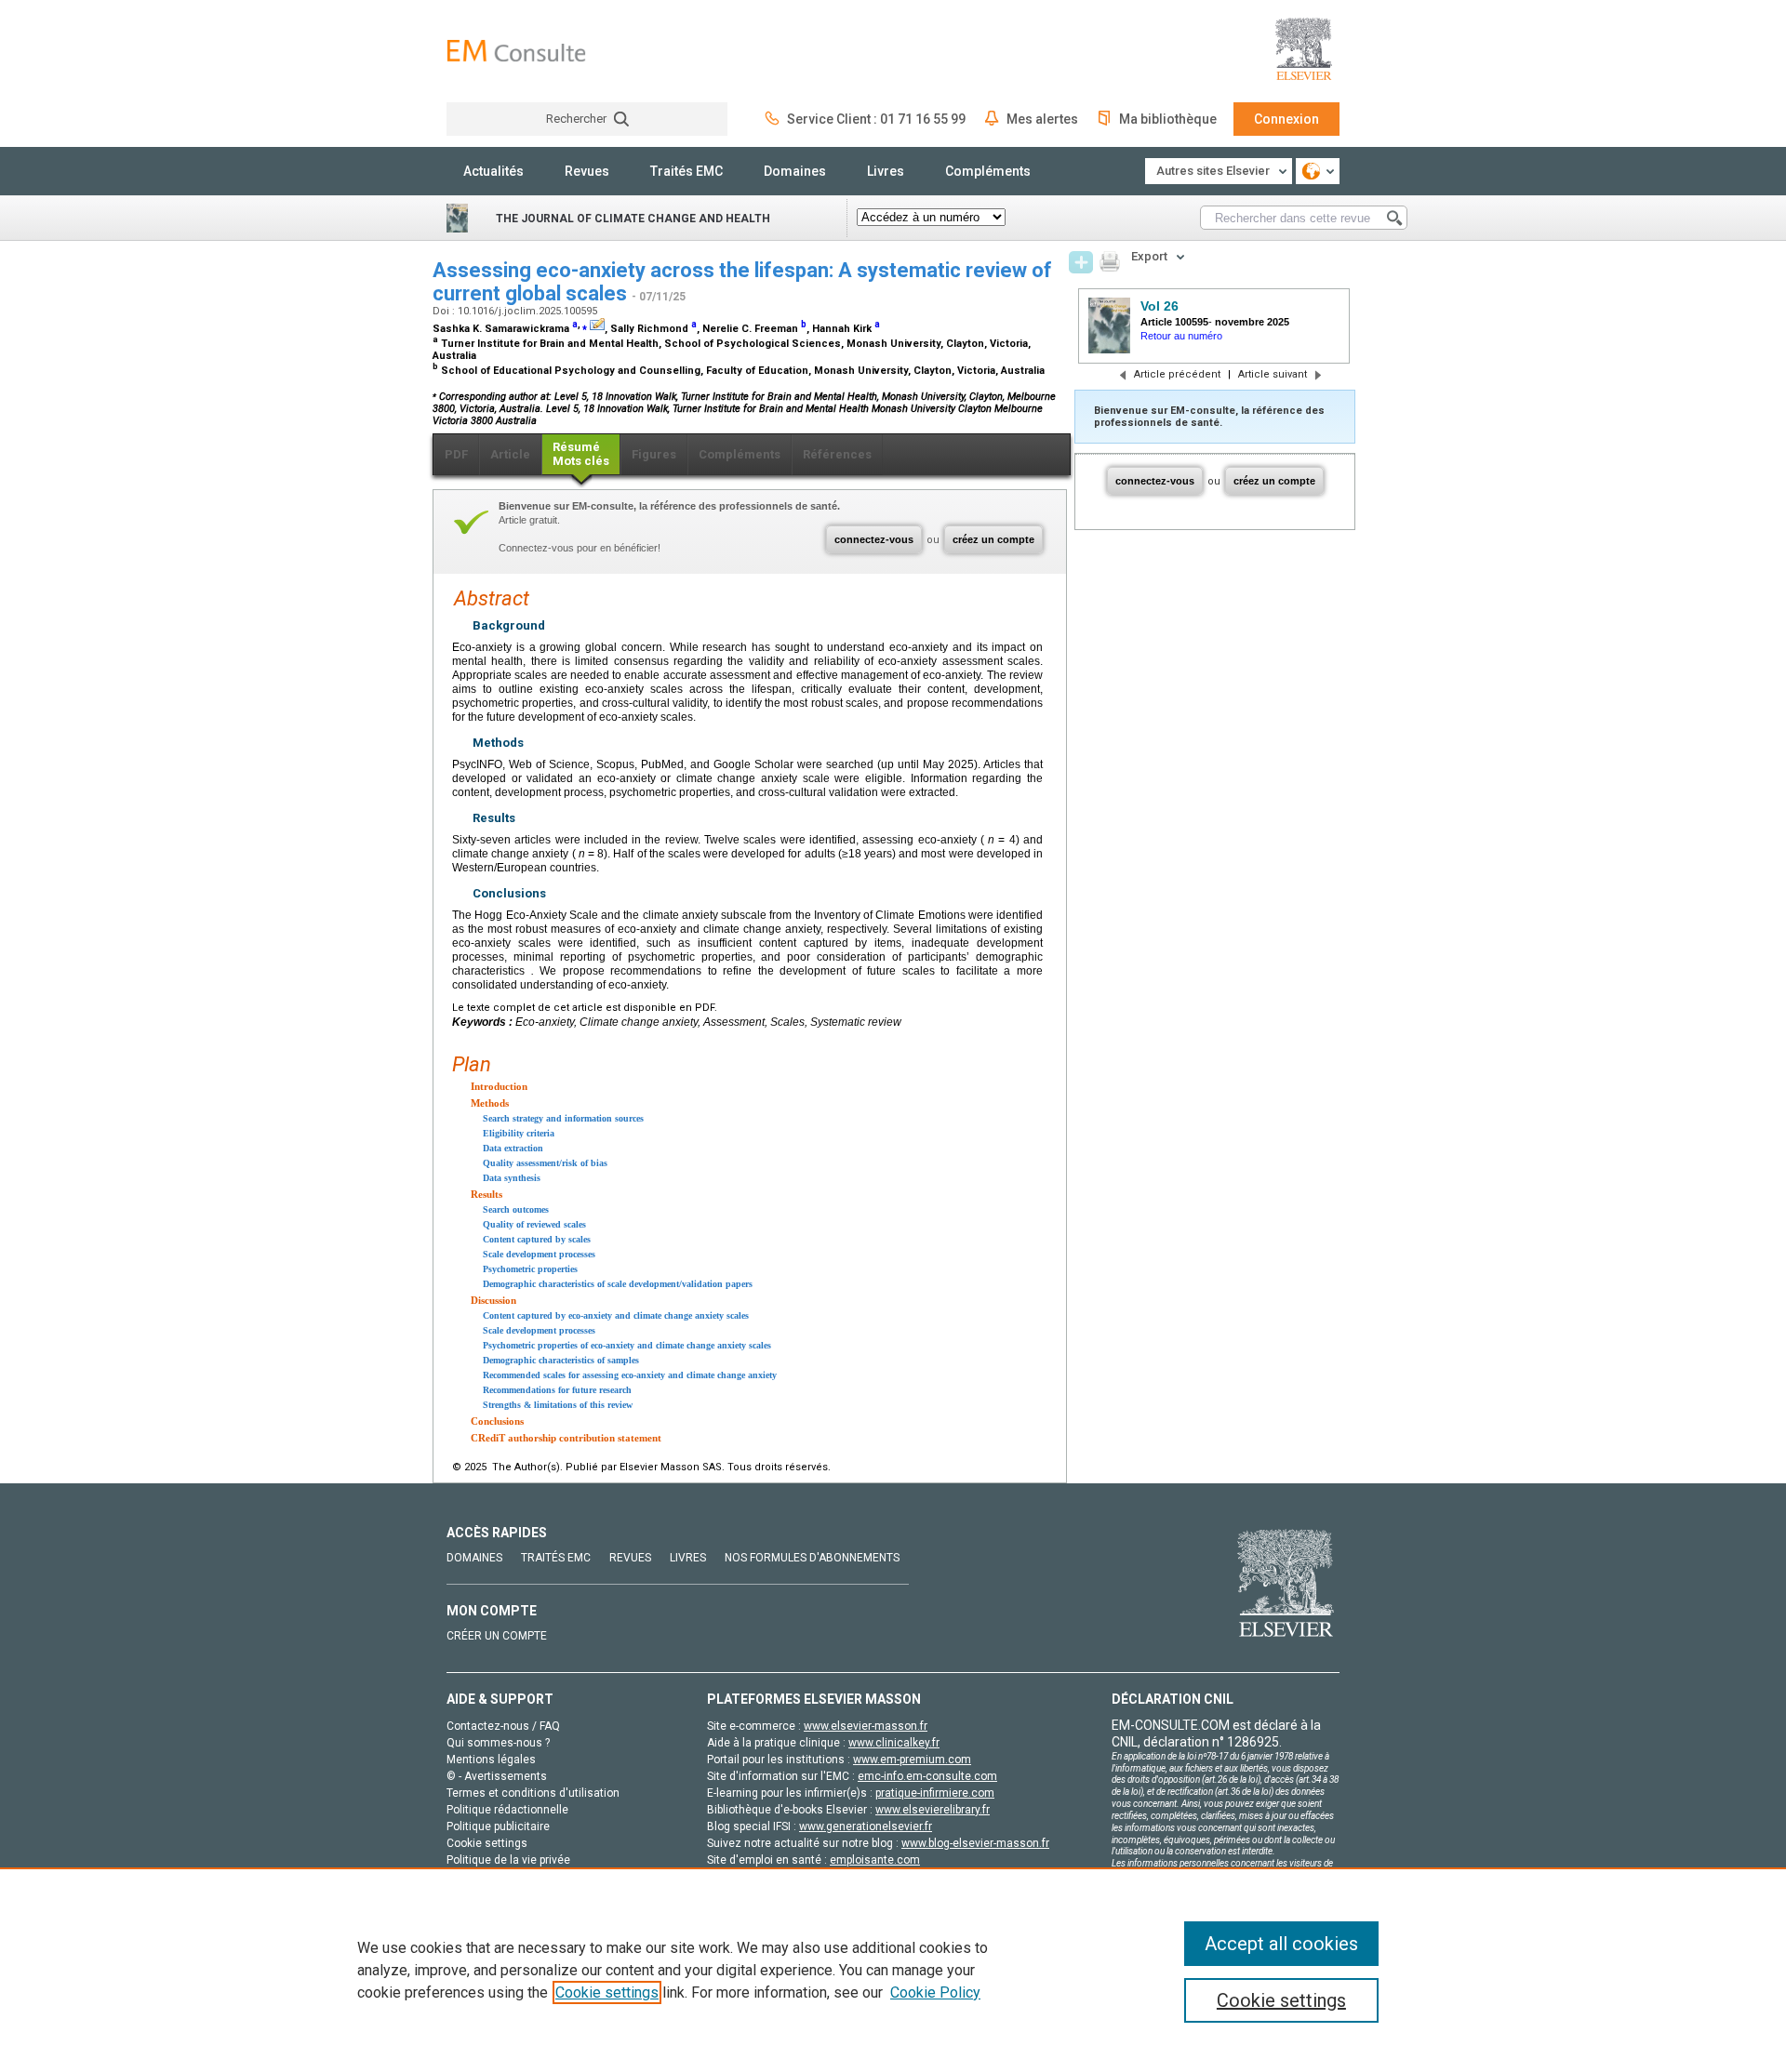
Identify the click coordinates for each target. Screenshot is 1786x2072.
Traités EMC (686, 171)
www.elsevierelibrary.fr (933, 1810)
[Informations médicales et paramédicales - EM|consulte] (516, 51)
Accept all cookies (1281, 1944)
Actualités (493, 171)
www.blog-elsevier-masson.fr (975, 1843)
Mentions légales (491, 1760)
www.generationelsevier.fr (866, 1826)
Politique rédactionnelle (507, 1810)
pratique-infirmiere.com (935, 1793)
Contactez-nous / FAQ (503, 1726)
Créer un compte (497, 1636)
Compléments (988, 171)
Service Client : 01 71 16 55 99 (876, 119)
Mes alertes (1042, 119)
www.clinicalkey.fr (894, 1743)
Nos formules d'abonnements (812, 1558)
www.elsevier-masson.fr (866, 1726)
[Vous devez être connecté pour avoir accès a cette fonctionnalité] (1081, 262)
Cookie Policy (935, 1992)
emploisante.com (875, 1860)
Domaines (795, 171)
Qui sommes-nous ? (498, 1743)
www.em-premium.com (912, 1760)
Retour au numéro (1181, 336)
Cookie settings (607, 1992)
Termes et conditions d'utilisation (533, 1793)
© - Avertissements (497, 1776)
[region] (893, 1970)
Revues (587, 171)
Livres (886, 171)
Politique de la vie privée (508, 1860)
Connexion (1286, 119)
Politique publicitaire (498, 1826)
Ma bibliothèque (1168, 119)
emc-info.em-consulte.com (927, 1776)
